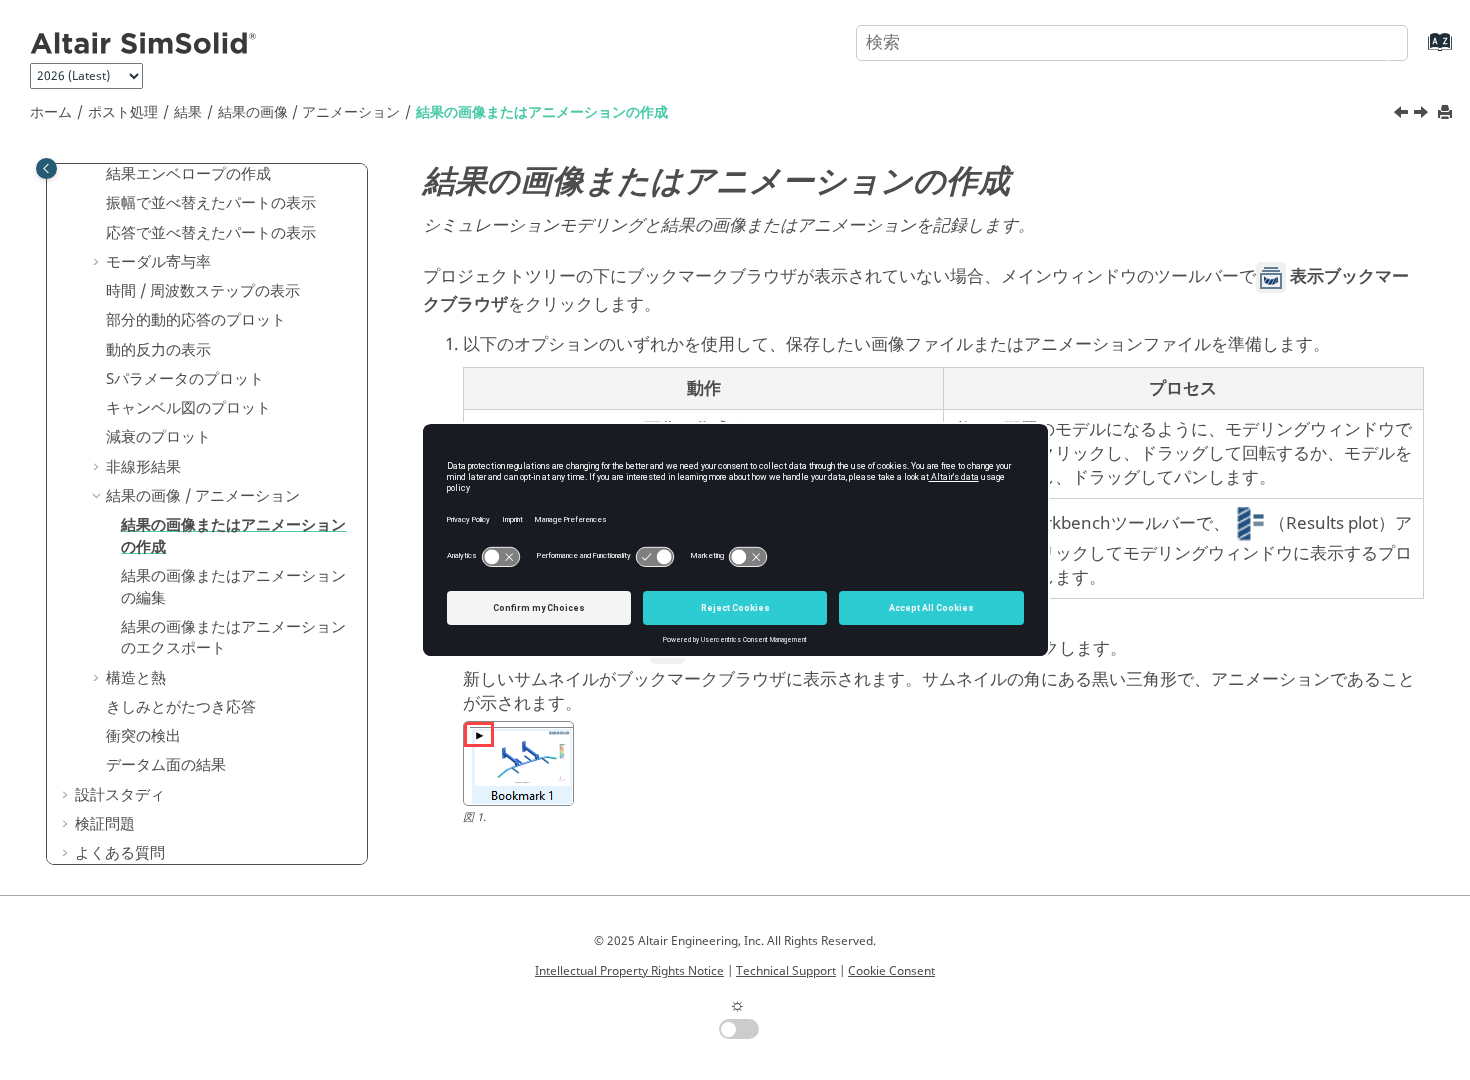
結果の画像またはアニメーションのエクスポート (233, 638)
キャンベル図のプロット (188, 408)
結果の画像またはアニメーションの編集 (233, 587)
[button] (98, 175)
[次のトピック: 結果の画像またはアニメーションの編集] (1423, 115)
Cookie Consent (891, 971)
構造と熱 (136, 678)
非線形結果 (143, 467)
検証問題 (105, 824)
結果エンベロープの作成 (188, 174)
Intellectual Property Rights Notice (629, 971)
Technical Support (786, 971)
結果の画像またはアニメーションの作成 (542, 112)
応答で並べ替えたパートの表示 (211, 233)
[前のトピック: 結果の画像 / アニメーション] (1403, 115)
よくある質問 (120, 853)
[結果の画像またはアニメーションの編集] (1423, 115)
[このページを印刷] (1447, 113)
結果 (188, 112)
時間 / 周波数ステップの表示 (203, 291)
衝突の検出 (143, 736)
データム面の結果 (166, 765)
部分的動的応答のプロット (196, 320)
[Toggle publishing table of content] (46, 168)
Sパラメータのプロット (185, 379)
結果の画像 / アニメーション (309, 112)
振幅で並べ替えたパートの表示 (211, 203)
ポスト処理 (123, 112)
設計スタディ (120, 795)
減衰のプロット (158, 437)
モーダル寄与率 (158, 262)
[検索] (1373, 41)
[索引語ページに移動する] (1419, 51)
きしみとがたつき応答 (181, 707)
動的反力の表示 (158, 350)
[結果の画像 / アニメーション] (1403, 115)
